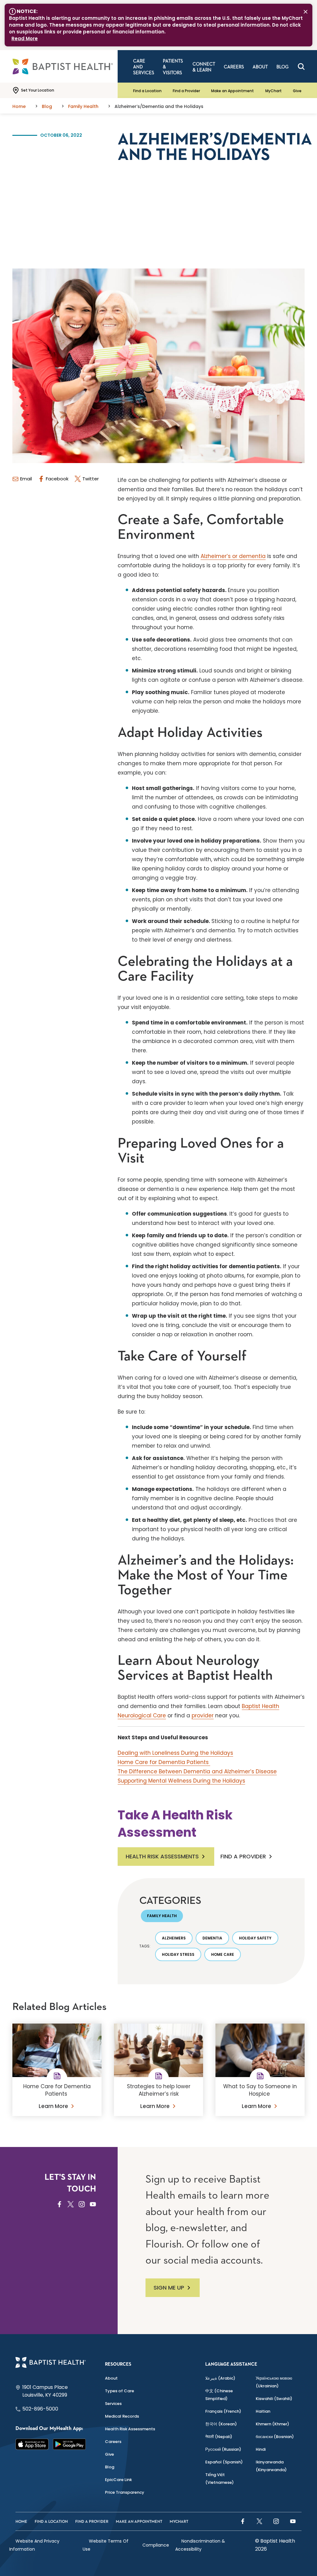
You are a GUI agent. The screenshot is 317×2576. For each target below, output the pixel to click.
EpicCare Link (118, 2480)
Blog (110, 2467)
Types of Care (119, 2391)
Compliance (156, 2545)
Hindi (261, 2449)
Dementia (212, 1938)
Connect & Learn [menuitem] (204, 67)
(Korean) (221, 2424)
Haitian (263, 2411)
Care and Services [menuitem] (144, 67)
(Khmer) (272, 2424)
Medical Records (122, 2416)
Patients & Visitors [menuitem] (173, 67)
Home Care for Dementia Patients (164, 1762)
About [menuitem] (260, 67)
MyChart (274, 91)
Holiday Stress (178, 1954)
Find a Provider (186, 91)
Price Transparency (125, 2492)
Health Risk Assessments (162, 1856)
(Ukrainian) (274, 2382)
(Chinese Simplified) (219, 2395)
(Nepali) (219, 2437)
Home (21, 2522)
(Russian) (223, 2449)
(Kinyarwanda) (271, 2466)
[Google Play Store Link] (69, 2444)
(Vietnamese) (219, 2479)
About (111, 2378)
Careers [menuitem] (234, 67)
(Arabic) (220, 2378)
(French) (223, 2411)
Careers (113, 2442)
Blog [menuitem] (282, 67)
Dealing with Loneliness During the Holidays (175, 1753)
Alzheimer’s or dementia (233, 556)
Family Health (162, 1916)
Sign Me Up (169, 2288)
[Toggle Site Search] (301, 67)
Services (113, 2404)
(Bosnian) (275, 2437)
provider (203, 1715)
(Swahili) (274, 2399)
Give (297, 91)
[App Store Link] (32, 2444)
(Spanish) (224, 2462)
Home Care (223, 1954)
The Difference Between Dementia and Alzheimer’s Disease (197, 1771)
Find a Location (147, 91)
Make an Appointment (232, 91)
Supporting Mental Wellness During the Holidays (181, 1781)
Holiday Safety (255, 1938)
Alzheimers (174, 1938)
